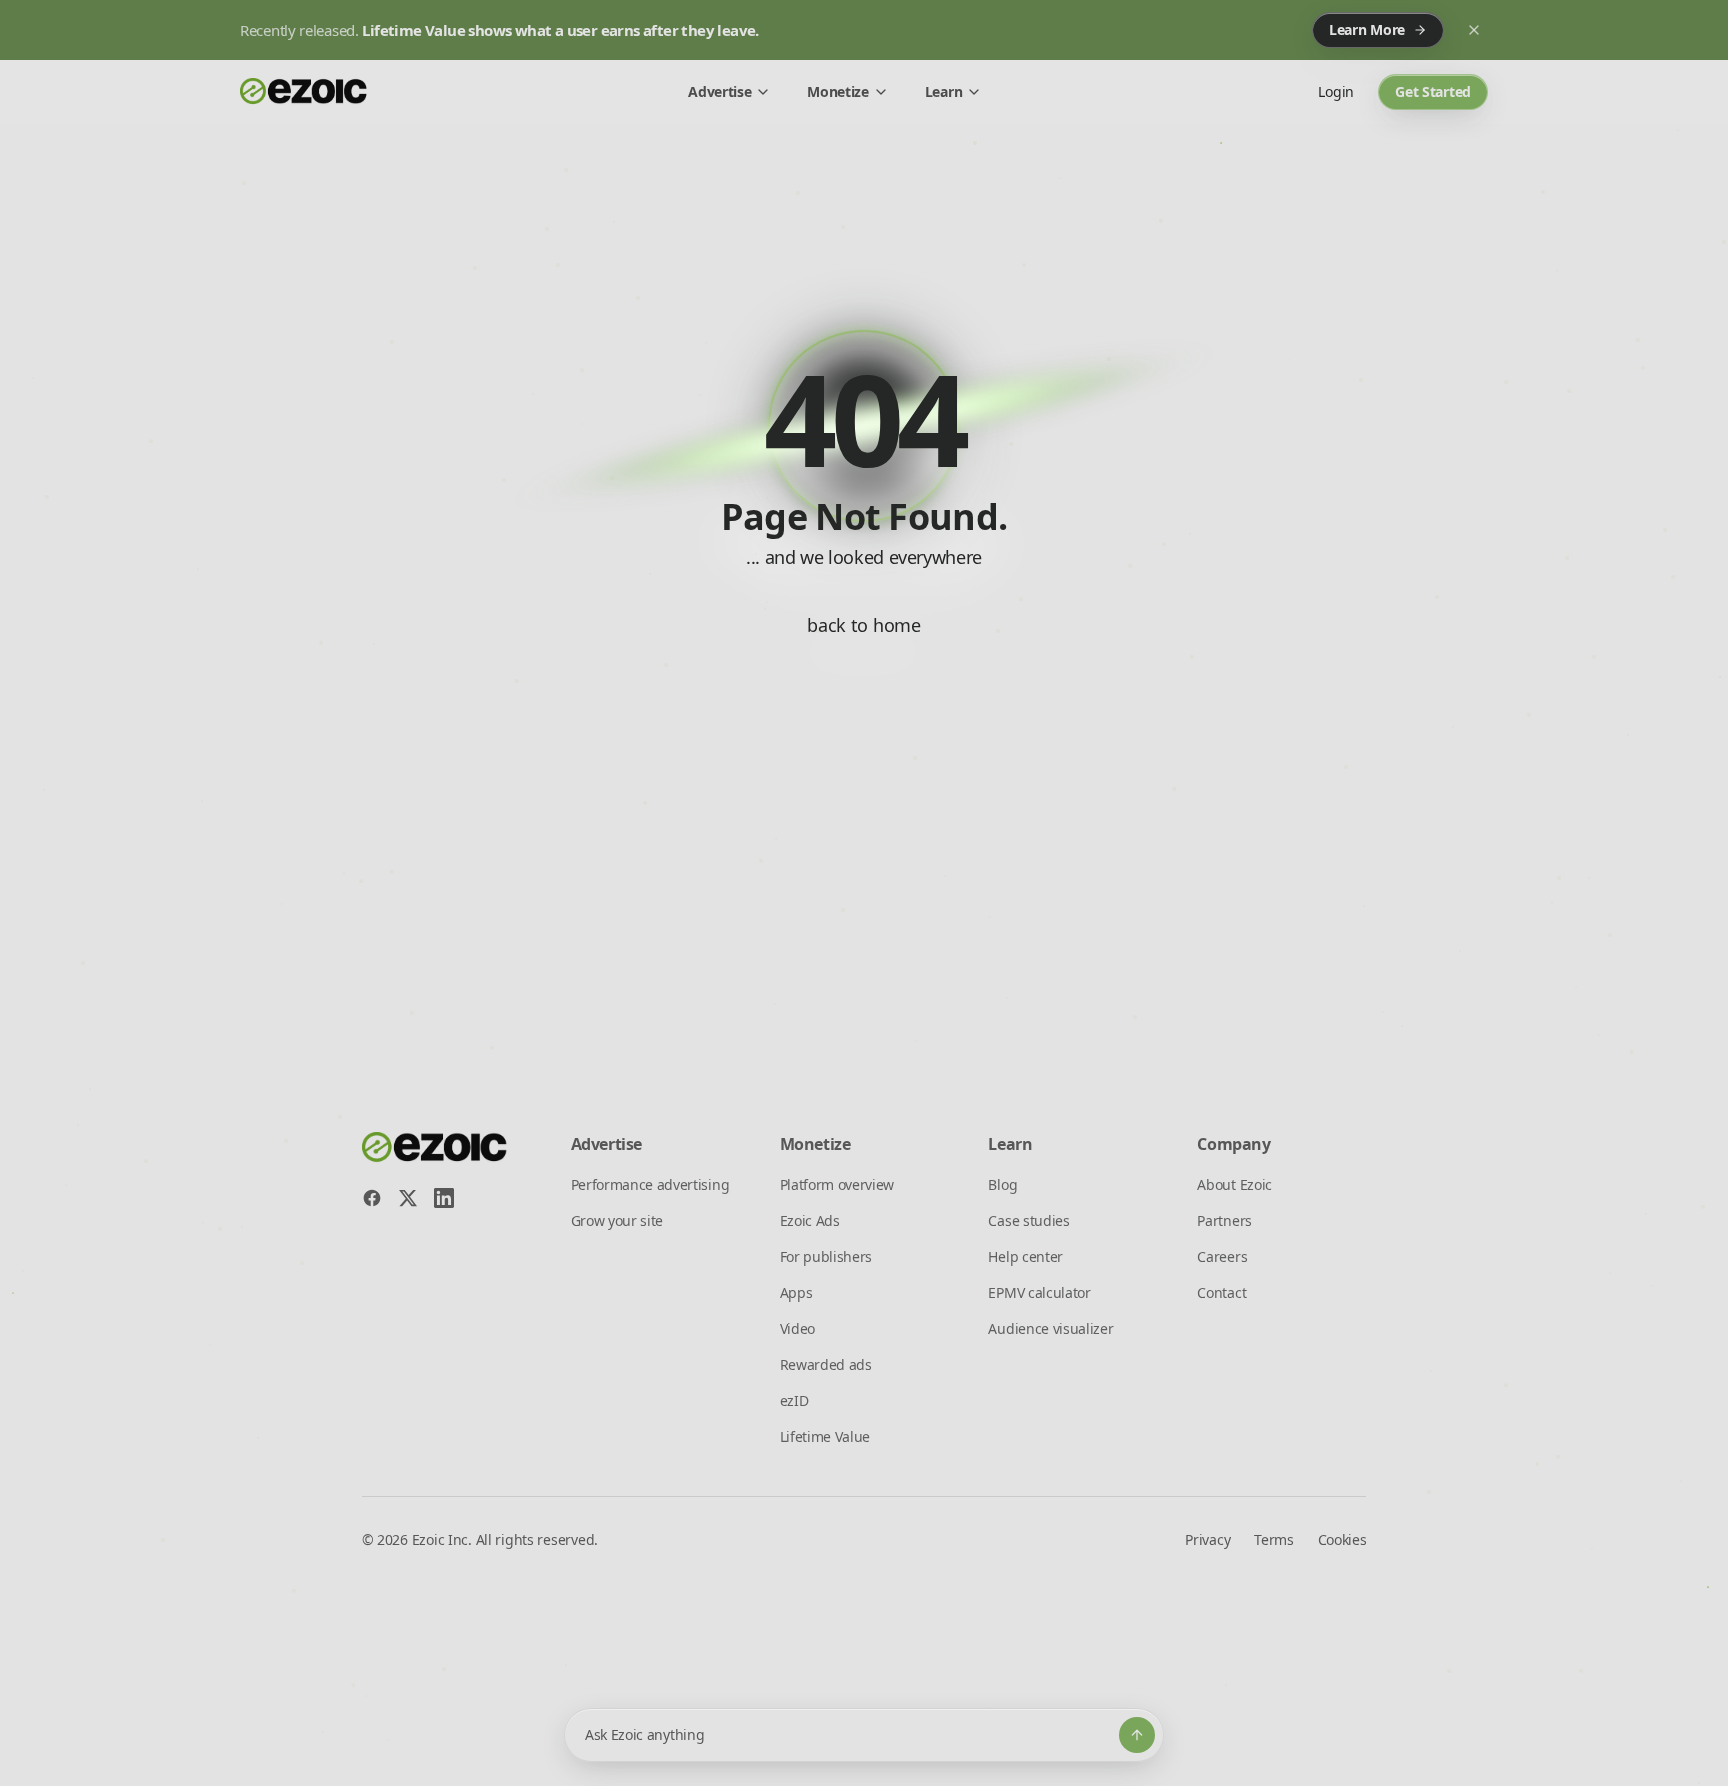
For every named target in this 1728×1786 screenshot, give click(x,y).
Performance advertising (650, 1184)
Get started (1433, 91)
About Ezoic (1234, 1184)
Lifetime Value (825, 1436)
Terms (1273, 1539)
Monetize (837, 91)
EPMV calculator (1039, 1292)
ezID (794, 1400)
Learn (943, 91)
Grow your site (617, 1220)
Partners (1224, 1220)
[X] (408, 1198)
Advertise (719, 91)
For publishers (826, 1256)
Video (797, 1328)
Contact (1221, 1292)
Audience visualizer (1050, 1328)
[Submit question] (1137, 1735)
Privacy (1207, 1539)
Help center (1025, 1256)
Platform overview (837, 1184)
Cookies (1342, 1539)
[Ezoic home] (304, 92)
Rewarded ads (826, 1364)
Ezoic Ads (810, 1220)
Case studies (1028, 1220)
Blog (1002, 1184)
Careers (1222, 1256)
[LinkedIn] (444, 1198)
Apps (796, 1292)
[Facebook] (372, 1198)
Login (1336, 91)
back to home (863, 625)
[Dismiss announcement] (1474, 30)
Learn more (1367, 29)
